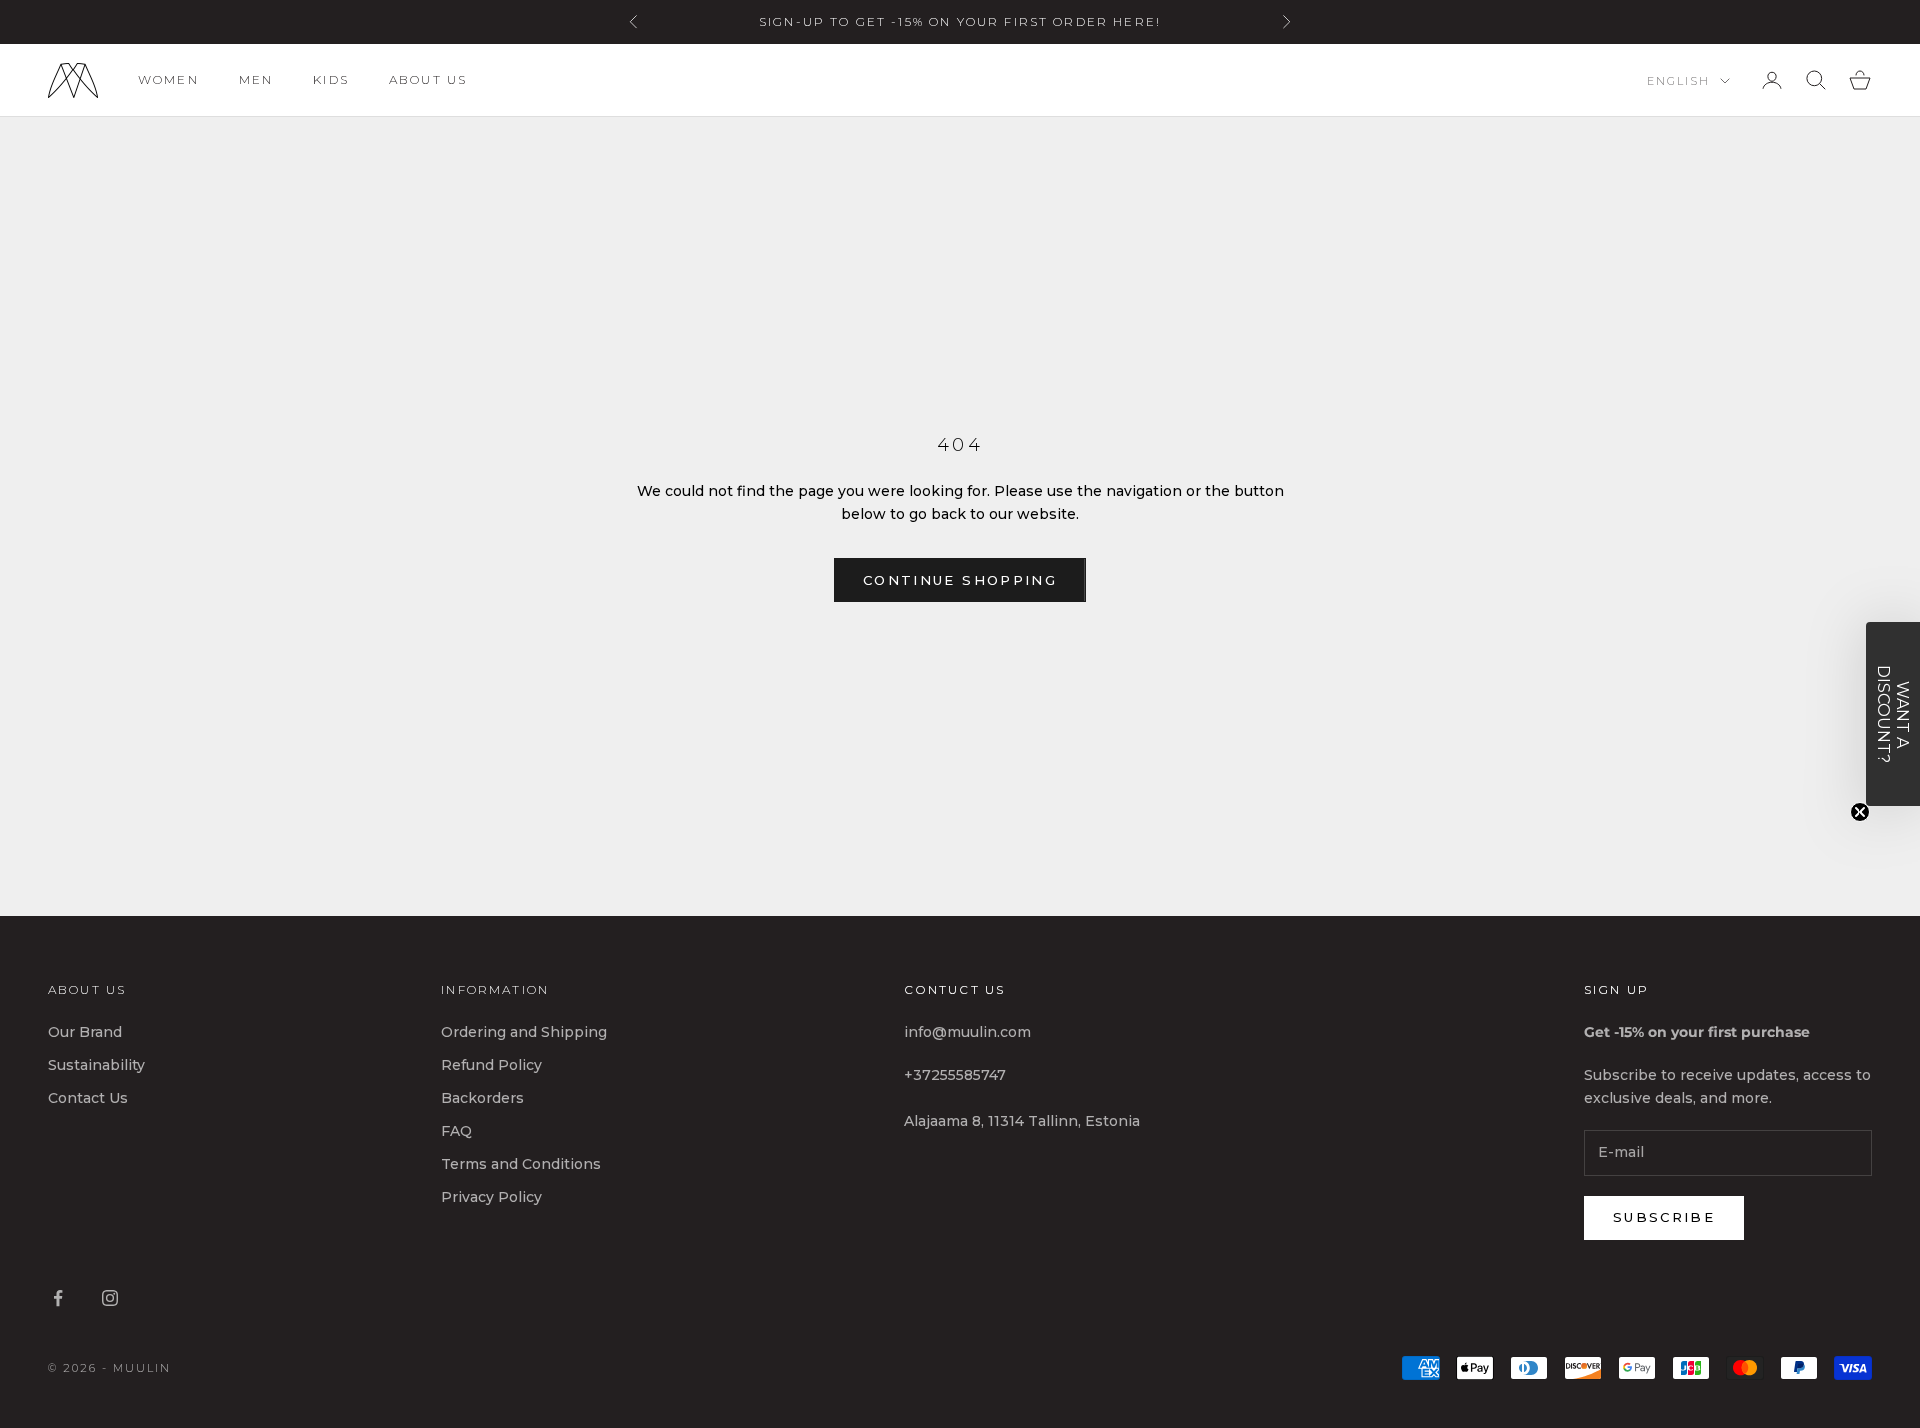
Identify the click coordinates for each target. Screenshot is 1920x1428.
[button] (1893, 714)
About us (428, 79)
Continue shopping (960, 580)
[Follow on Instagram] (110, 1298)
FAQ (456, 1131)
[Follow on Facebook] (58, 1298)
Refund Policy (491, 1065)
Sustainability (96, 1065)
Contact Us (88, 1098)
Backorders (482, 1098)
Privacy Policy (491, 1197)
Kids (331, 79)
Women (168, 79)
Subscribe (1664, 1217)
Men (256, 79)
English (1678, 81)
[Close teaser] (1860, 812)
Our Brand (85, 1032)
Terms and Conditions (521, 1164)
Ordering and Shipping (524, 1032)
